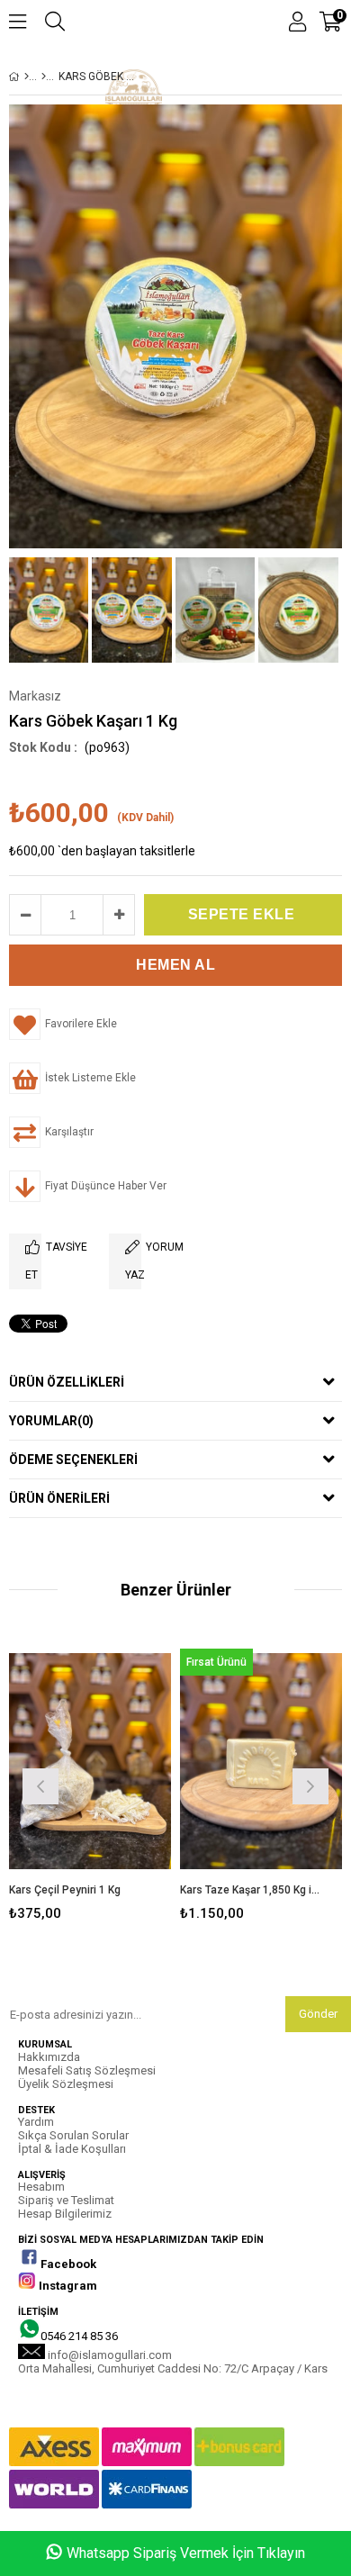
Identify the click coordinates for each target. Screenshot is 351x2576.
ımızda (63, 2057)
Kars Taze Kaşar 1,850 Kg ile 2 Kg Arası (250, 1890)
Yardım (36, 2122)
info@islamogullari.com (110, 2355)
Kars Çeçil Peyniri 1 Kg (65, 1890)
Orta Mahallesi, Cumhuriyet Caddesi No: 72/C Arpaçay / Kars (173, 2368)
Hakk (31, 2057)
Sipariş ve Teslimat (66, 2200)
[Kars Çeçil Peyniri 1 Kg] (90, 1761)
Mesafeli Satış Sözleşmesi (87, 2070)
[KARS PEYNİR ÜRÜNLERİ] (44, 77)
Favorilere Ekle (90, 1784)
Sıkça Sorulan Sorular (73, 2135)
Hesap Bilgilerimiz (65, 2214)
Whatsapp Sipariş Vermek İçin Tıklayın (186, 2553)
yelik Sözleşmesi (70, 2084)
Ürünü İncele (123, 1784)
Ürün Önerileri (59, 1498)
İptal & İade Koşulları (72, 2149)
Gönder (318, 2014)
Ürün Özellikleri (67, 1382)
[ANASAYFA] (27, 77)
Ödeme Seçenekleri (73, 1460)
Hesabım (41, 2187)
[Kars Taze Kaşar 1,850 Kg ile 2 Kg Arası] (261, 1761)
